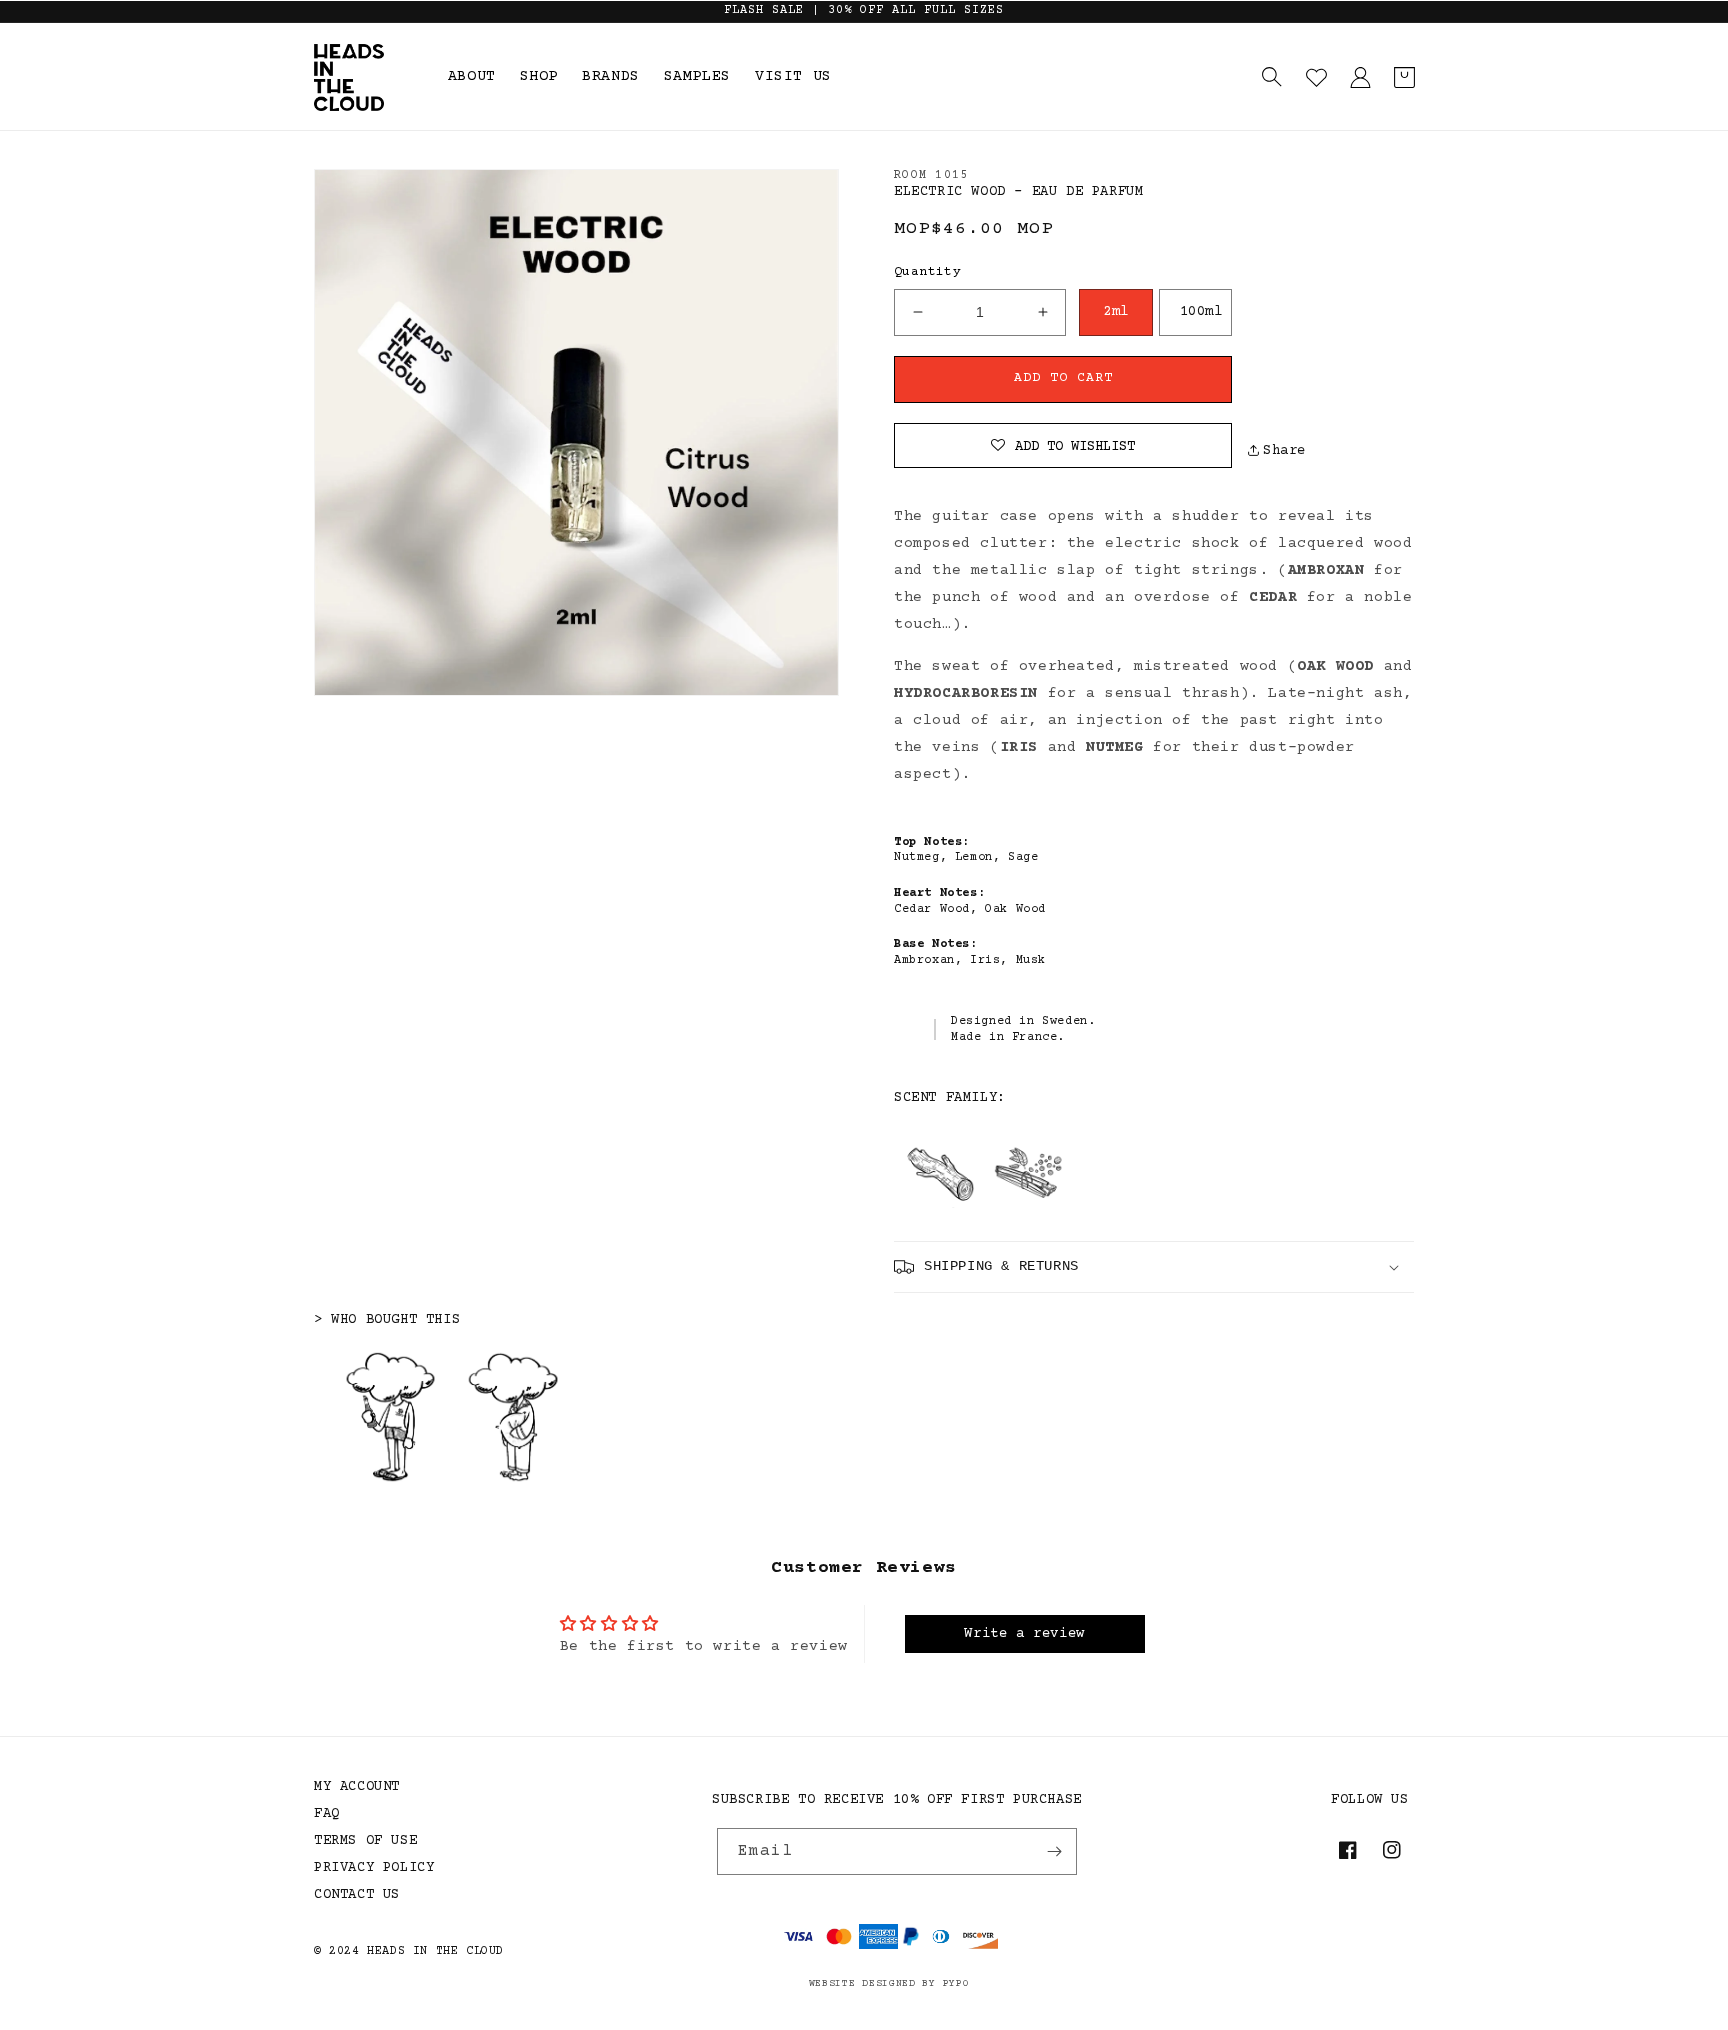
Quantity (927, 272)
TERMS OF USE (365, 1841)
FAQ (327, 1814)
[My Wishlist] (1316, 77)
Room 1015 (931, 175)
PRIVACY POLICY (374, 1868)
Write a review (1024, 1634)
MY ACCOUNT (357, 1787)
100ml (1201, 312)
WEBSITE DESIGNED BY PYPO (889, 1983)
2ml (1116, 312)
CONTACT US (357, 1895)
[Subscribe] (1054, 1851)
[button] (1272, 77)
